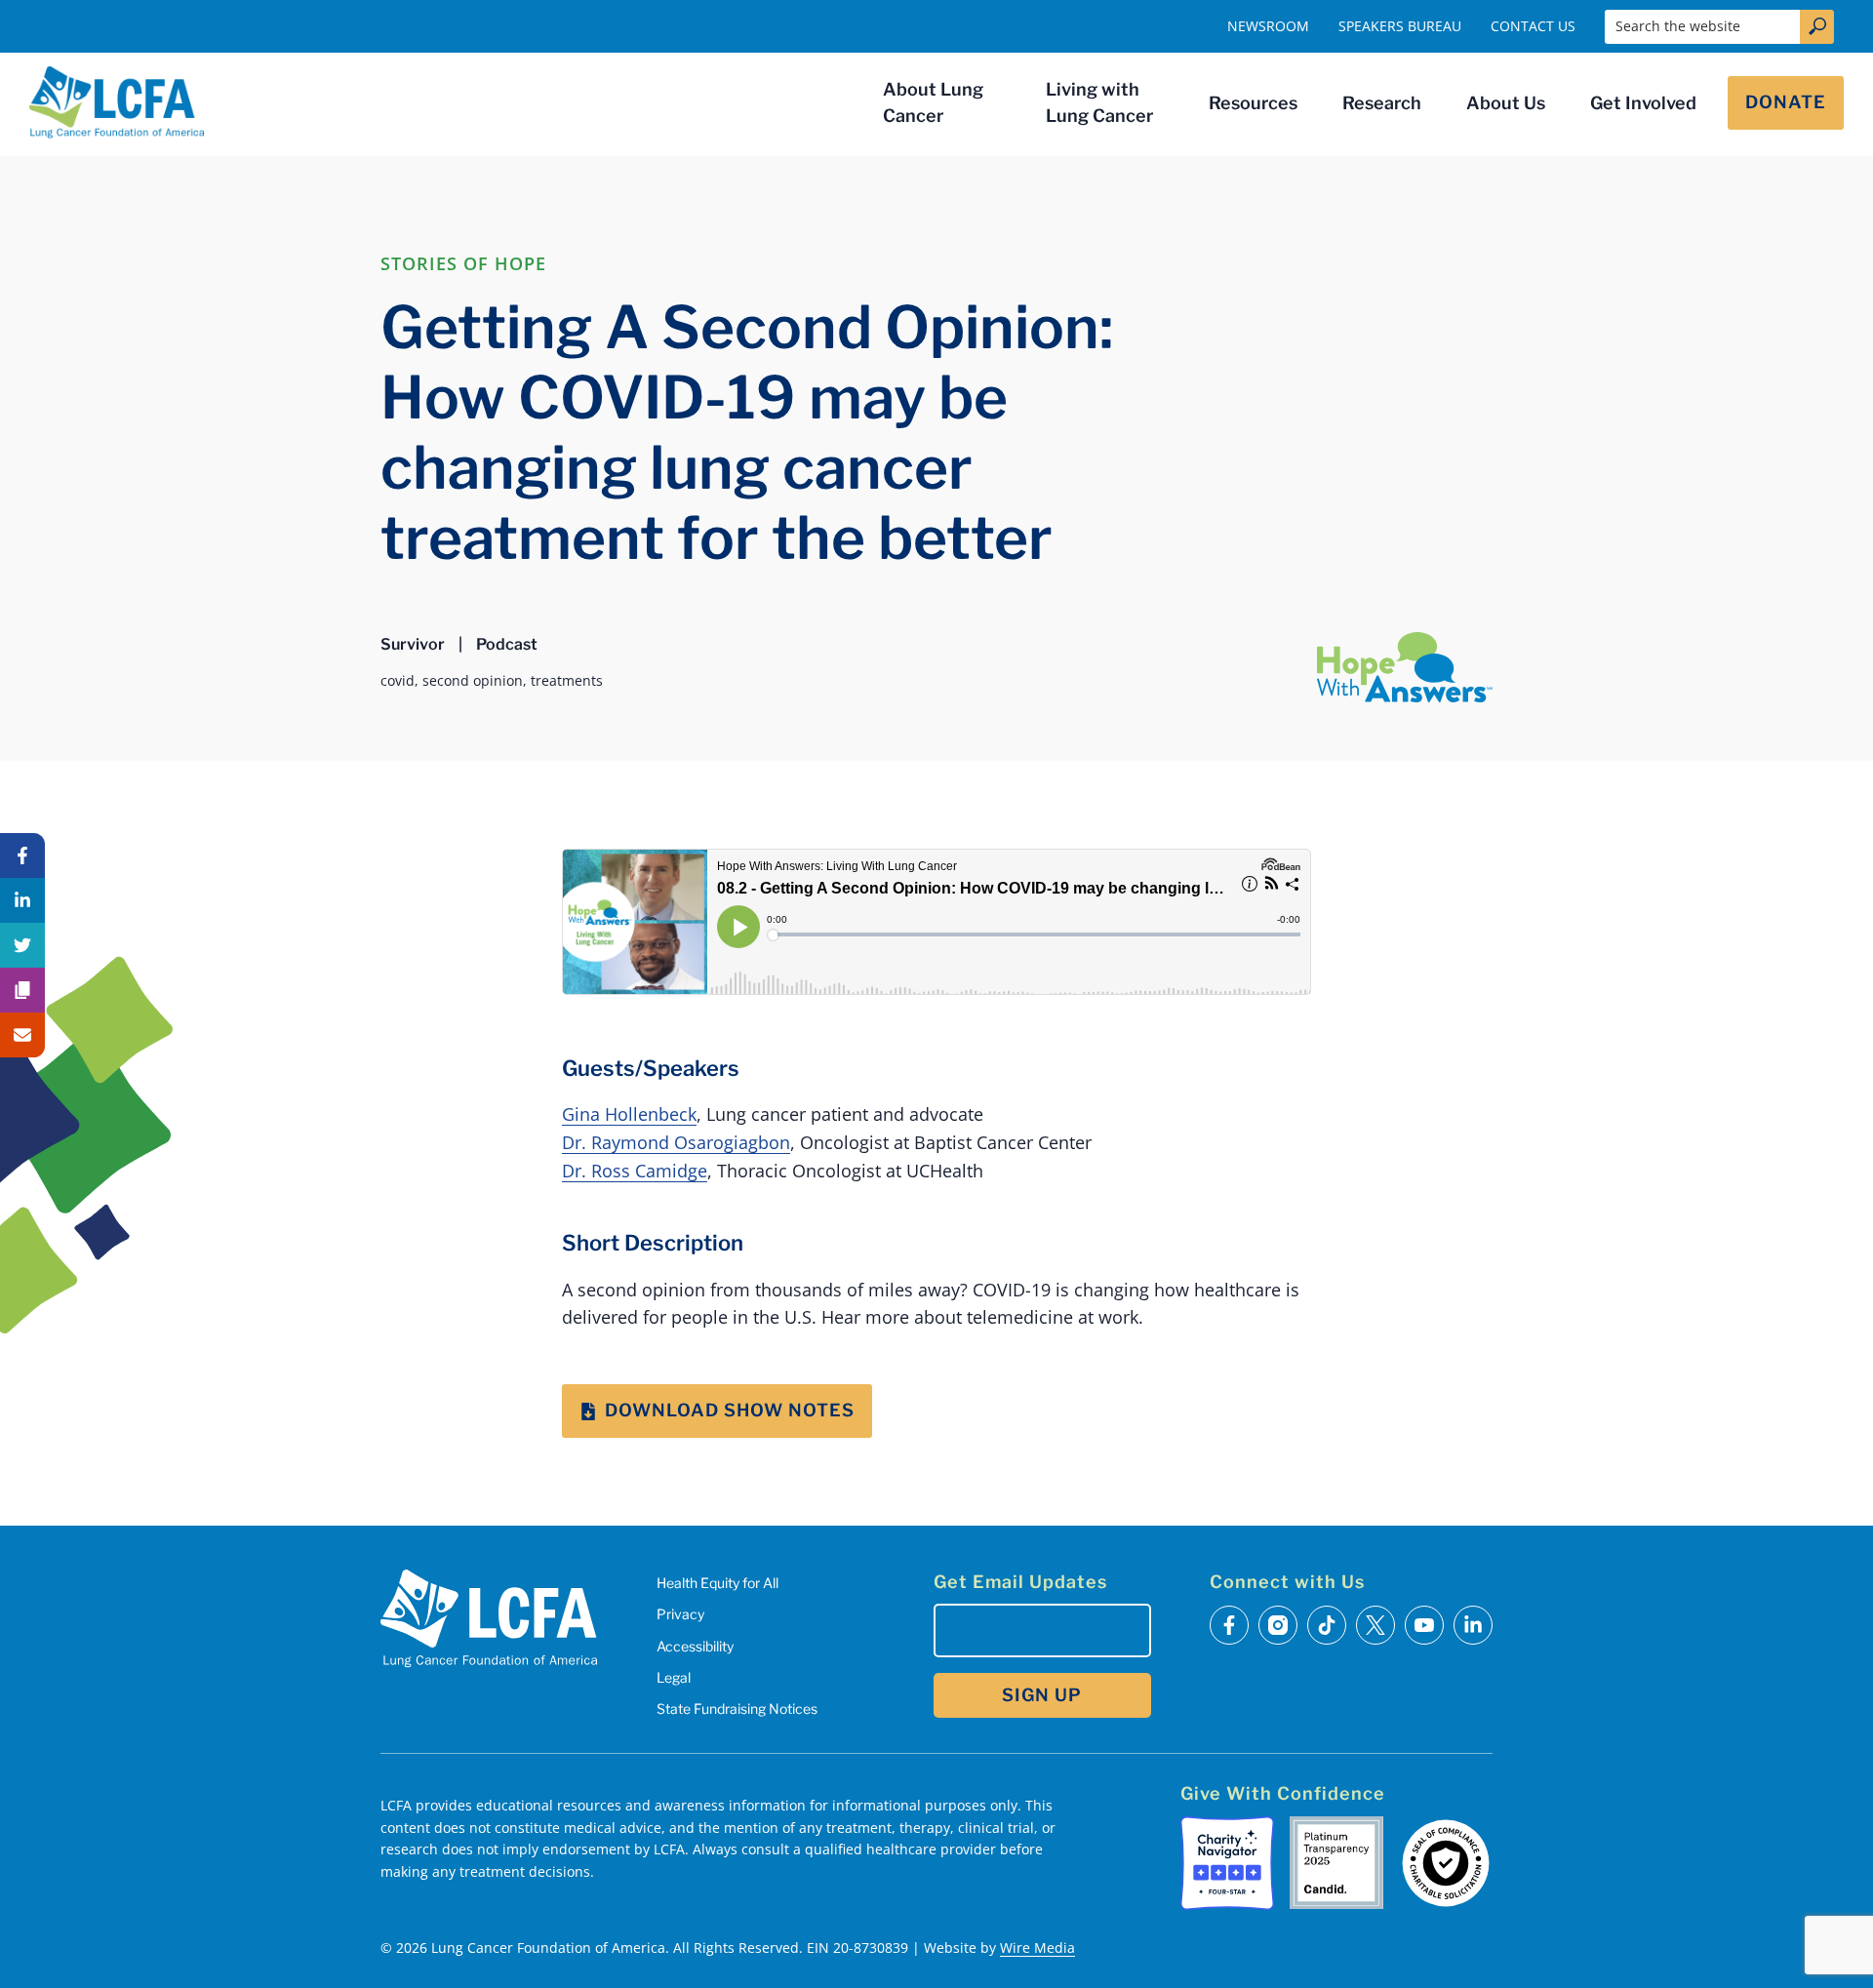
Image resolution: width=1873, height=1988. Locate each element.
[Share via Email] (22, 1035)
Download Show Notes (730, 1410)
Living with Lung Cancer (1099, 102)
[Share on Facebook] (22, 855)
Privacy (680, 1614)
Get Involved (1643, 103)
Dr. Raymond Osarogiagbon (676, 1142)
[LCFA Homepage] (117, 102)
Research (1382, 103)
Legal (674, 1677)
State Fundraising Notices (737, 1709)
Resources (1253, 103)
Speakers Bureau (1400, 26)
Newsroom (1268, 26)
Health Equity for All (717, 1583)
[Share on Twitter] (22, 945)
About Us (1506, 103)
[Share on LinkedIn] (22, 900)
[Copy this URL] (22, 990)
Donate (1786, 102)
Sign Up (1042, 1695)
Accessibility (695, 1646)
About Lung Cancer (933, 102)
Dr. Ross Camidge (635, 1171)
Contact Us (1533, 26)
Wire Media (1037, 1948)
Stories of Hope (463, 263)
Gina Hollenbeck (629, 1114)
